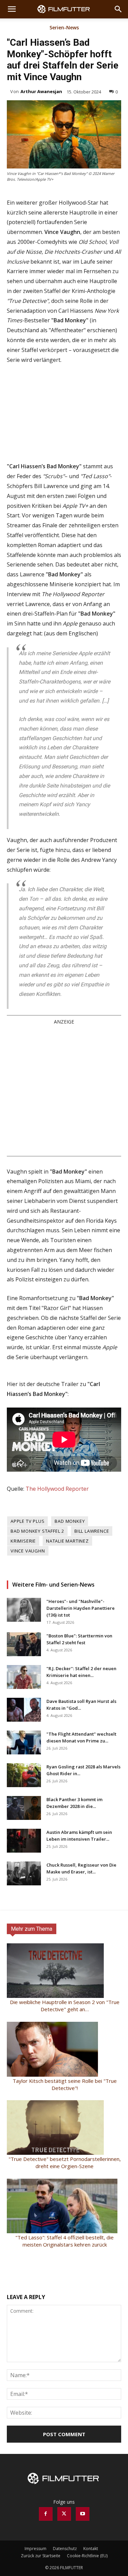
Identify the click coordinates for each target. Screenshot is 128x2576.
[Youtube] (83, 2514)
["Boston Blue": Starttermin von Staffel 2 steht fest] (24, 1644)
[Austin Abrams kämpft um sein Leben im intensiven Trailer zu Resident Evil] (24, 1841)
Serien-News (64, 28)
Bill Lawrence (92, 1531)
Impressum (35, 2549)
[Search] (118, 9)
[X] (64, 2514)
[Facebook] (46, 2514)
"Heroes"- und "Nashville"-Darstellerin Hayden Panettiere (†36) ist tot (81, 1608)
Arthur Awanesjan (41, 91)
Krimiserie (23, 1541)
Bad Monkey (70, 1521)
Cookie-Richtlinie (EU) (87, 2556)
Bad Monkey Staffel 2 (37, 1531)
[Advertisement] (64, 1090)
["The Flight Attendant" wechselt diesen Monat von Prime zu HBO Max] (24, 1742)
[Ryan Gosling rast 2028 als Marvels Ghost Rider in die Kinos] (24, 1775)
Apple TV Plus (27, 1521)
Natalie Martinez (67, 1541)
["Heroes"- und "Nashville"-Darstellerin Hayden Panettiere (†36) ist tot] (24, 1610)
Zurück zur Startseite (41, 2556)
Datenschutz (65, 2549)
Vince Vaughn (28, 1551)
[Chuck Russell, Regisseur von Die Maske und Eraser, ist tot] (24, 1873)
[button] (12, 9)
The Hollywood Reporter (57, 1489)
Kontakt (91, 2549)
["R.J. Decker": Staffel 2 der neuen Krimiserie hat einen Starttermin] (24, 1677)
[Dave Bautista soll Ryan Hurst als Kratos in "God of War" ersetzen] (24, 1710)
